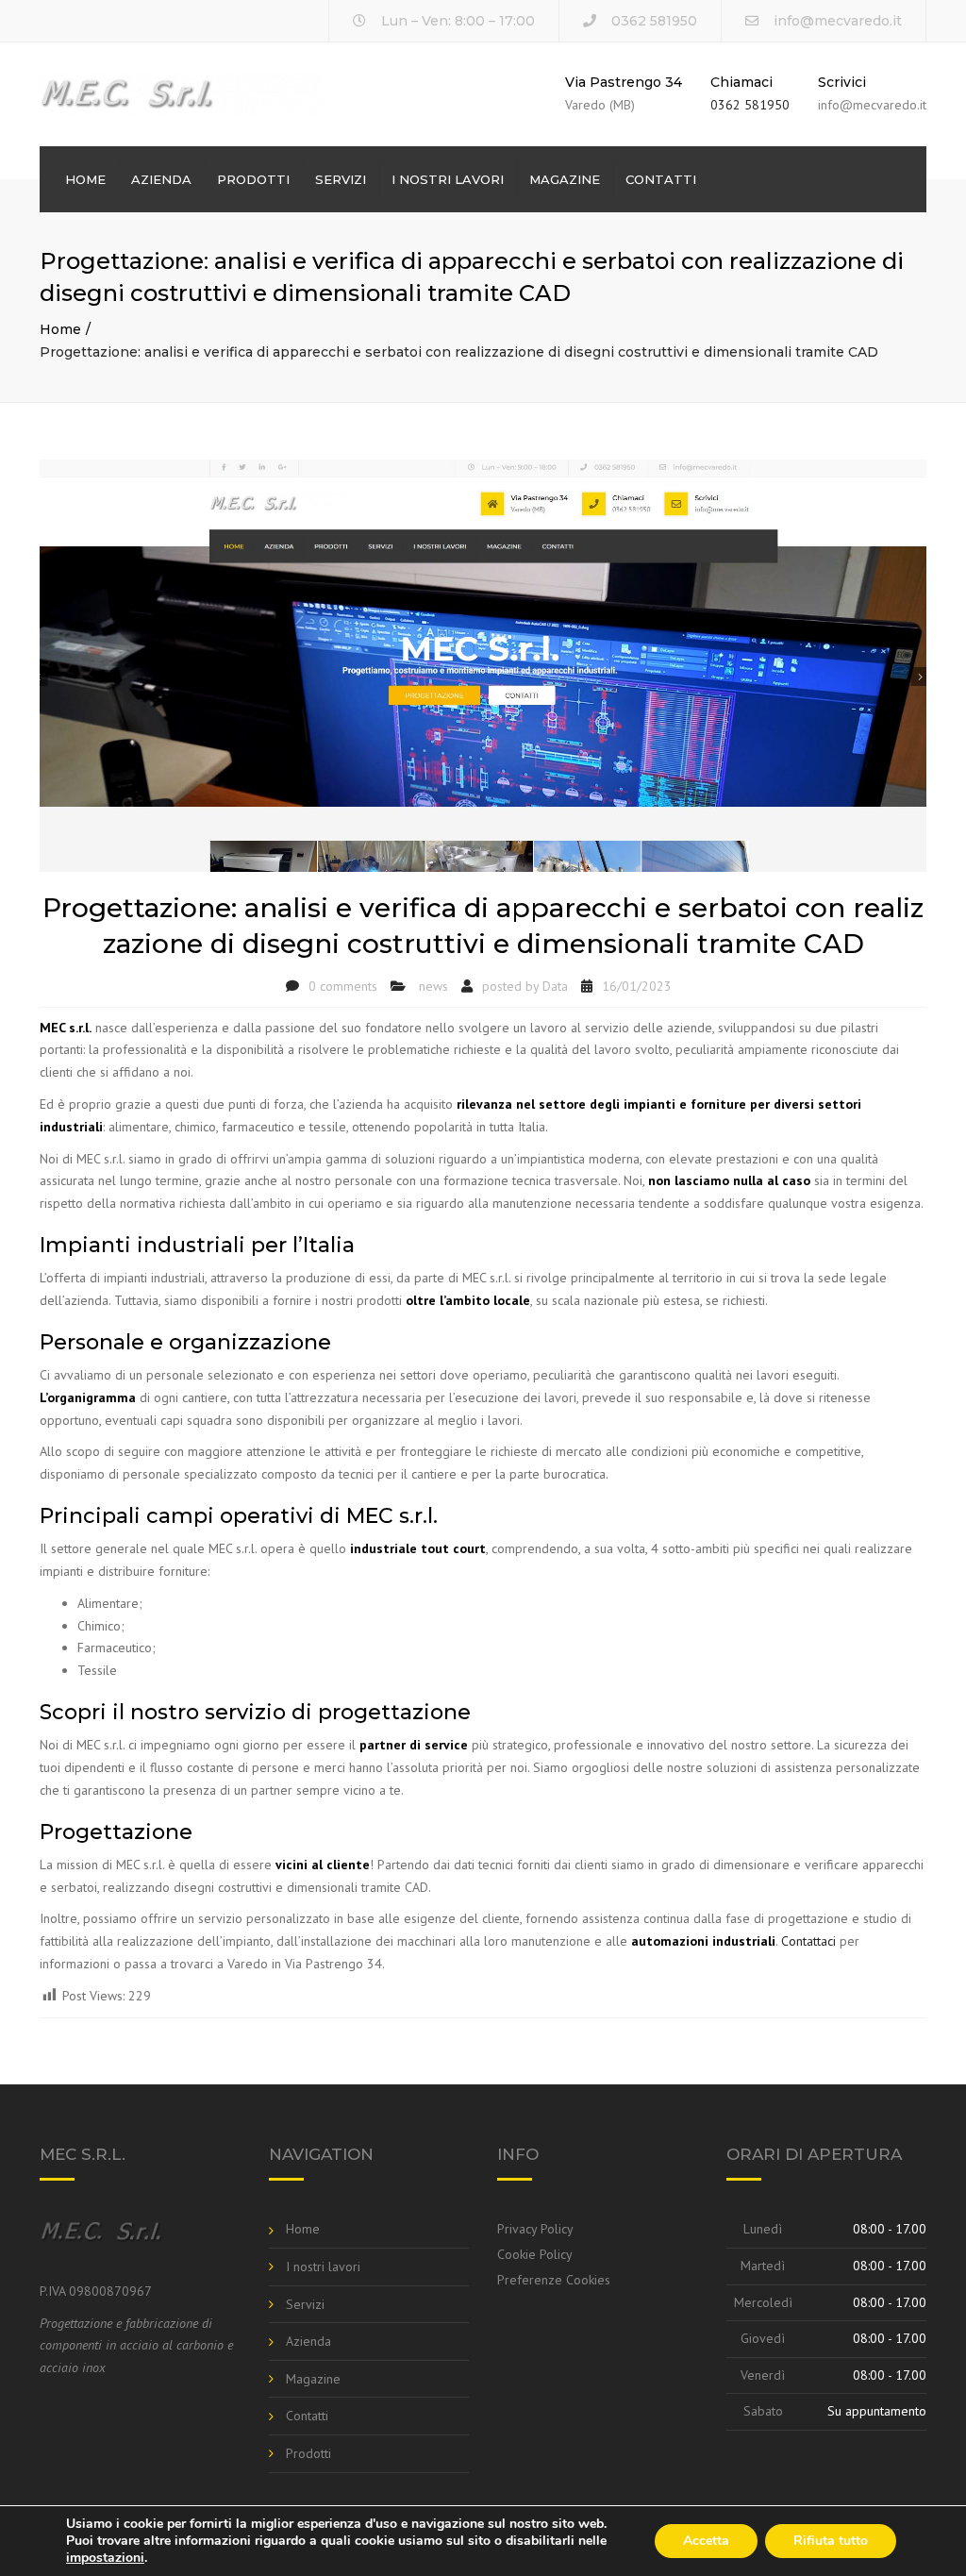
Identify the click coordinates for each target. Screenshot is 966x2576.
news (433, 986)
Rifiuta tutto (831, 2541)
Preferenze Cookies (554, 2280)
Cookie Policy (535, 2254)
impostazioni (105, 2558)
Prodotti (253, 179)
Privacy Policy (535, 2229)
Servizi (341, 179)
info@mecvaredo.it (838, 21)
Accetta (706, 2541)
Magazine (565, 179)
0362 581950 (750, 105)
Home (85, 179)
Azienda (161, 179)
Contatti (661, 179)
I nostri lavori (448, 179)
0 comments (343, 986)
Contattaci (808, 1941)
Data (555, 986)
